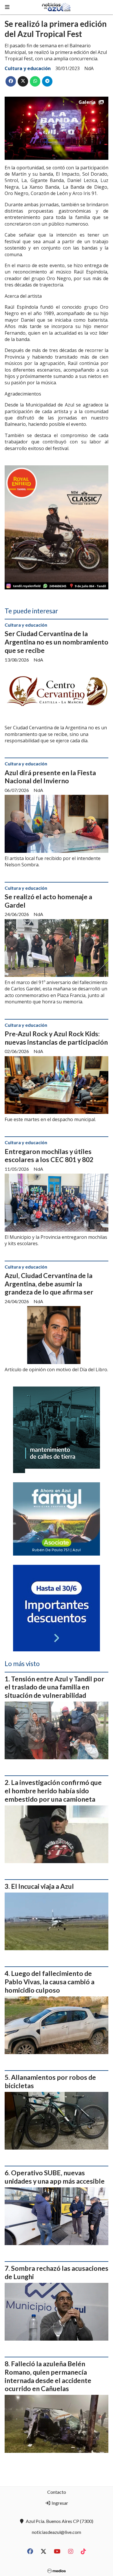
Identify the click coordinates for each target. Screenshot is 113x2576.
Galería (87, 102)
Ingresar (59, 2503)
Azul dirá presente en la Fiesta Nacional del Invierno (50, 777)
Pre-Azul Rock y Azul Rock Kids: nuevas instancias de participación (56, 1038)
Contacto (57, 2492)
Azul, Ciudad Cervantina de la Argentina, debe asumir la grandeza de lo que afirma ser (49, 1284)
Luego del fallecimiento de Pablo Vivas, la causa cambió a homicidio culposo (50, 1982)
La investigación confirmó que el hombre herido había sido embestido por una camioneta (53, 1791)
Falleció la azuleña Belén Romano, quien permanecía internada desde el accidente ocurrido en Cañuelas (48, 2376)
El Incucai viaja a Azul (42, 1886)
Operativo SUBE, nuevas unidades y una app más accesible (55, 2177)
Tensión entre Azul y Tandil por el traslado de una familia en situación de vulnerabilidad (54, 1687)
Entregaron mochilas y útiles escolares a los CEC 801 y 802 (49, 1156)
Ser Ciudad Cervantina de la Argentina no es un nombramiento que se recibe (57, 642)
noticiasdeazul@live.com (57, 2532)
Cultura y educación (28, 68)
